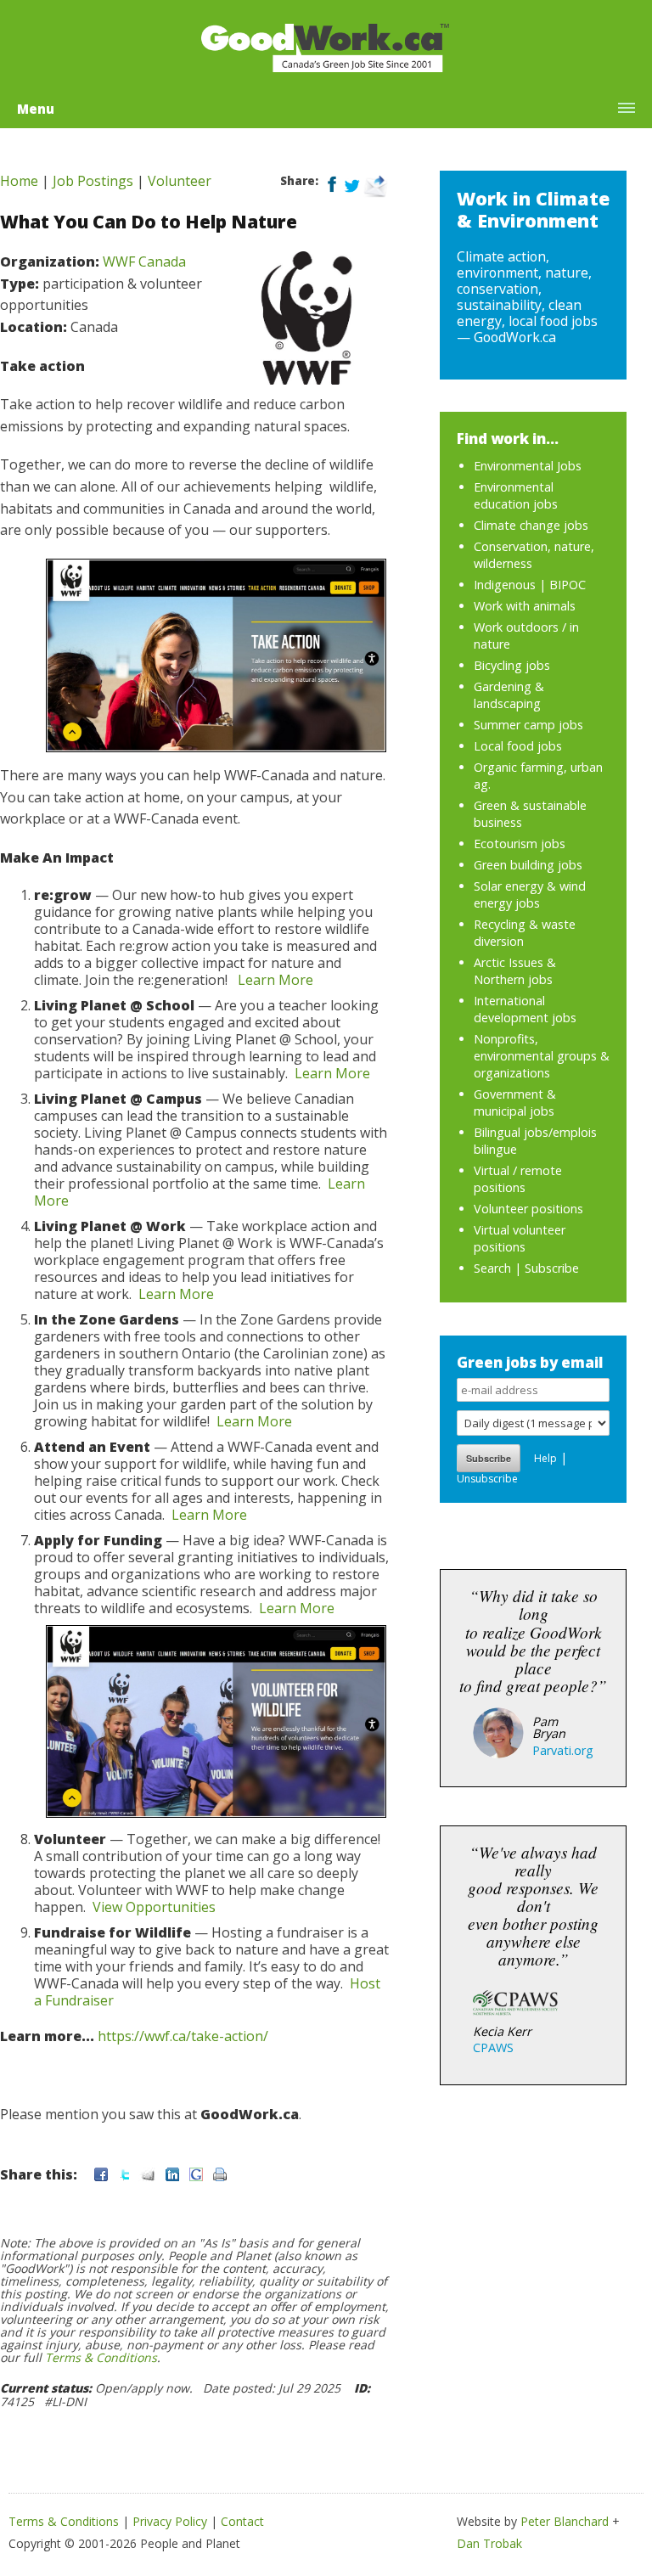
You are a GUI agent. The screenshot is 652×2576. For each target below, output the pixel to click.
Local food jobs (518, 746)
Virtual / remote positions (518, 1179)
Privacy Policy (170, 2521)
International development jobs (525, 1009)
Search (492, 1268)
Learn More (275, 980)
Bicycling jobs (512, 665)
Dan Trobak (489, 2543)
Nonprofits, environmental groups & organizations (542, 1056)
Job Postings (93, 181)
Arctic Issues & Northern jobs (515, 971)
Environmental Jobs (528, 466)
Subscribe (552, 1268)
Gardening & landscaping (509, 695)
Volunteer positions (528, 1209)
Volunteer (180, 181)
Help (545, 1458)
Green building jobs (528, 865)
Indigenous (505, 585)
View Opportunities (154, 1907)
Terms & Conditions (101, 2357)
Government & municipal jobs (515, 1102)
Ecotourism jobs (520, 844)
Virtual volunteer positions (520, 1238)
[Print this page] (220, 2174)
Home (19, 181)
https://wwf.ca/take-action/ (183, 2036)
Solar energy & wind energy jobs (530, 894)
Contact (242, 2521)
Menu (36, 109)
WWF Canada (144, 262)
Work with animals (525, 606)
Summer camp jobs (528, 725)
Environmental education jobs (516, 495)
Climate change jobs (531, 525)
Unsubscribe (487, 1479)
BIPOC (568, 585)
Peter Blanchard (565, 2521)
